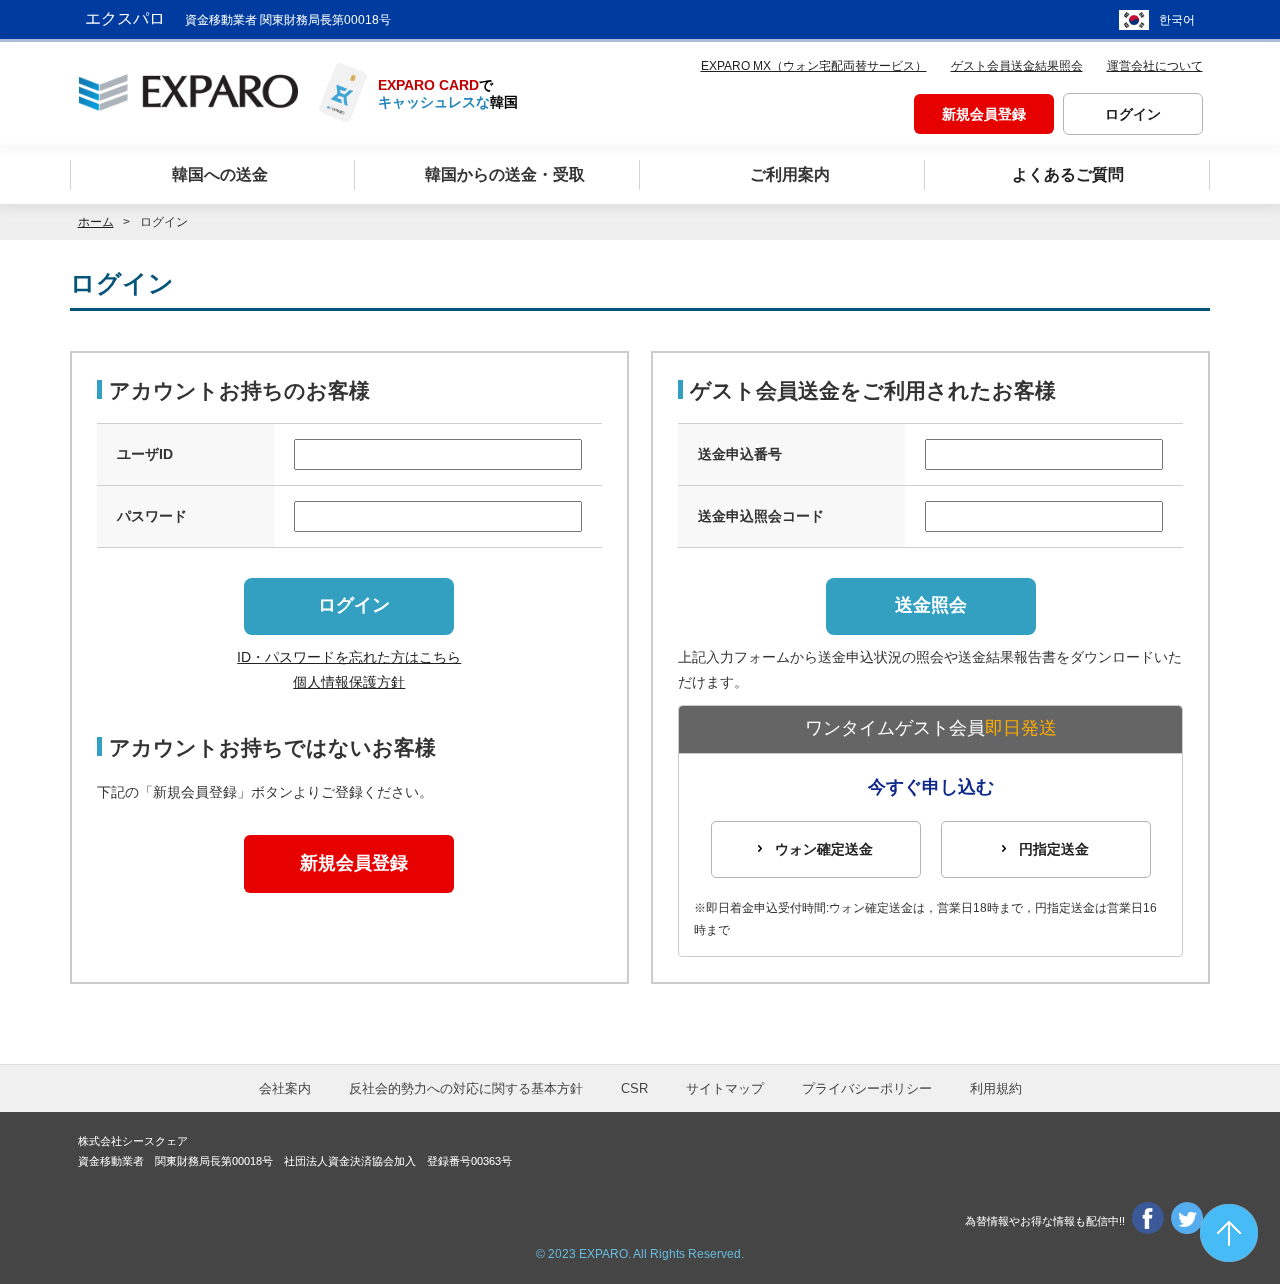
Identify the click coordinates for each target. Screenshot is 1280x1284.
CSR (634, 1088)
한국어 (1177, 20)
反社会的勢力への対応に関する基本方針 (466, 1088)
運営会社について (1155, 66)
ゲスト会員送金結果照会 (1017, 66)
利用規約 (996, 1088)
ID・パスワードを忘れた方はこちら (349, 657)
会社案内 (285, 1088)
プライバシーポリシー (867, 1088)
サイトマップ (725, 1088)
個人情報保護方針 (349, 682)
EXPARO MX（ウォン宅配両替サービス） (814, 66)
